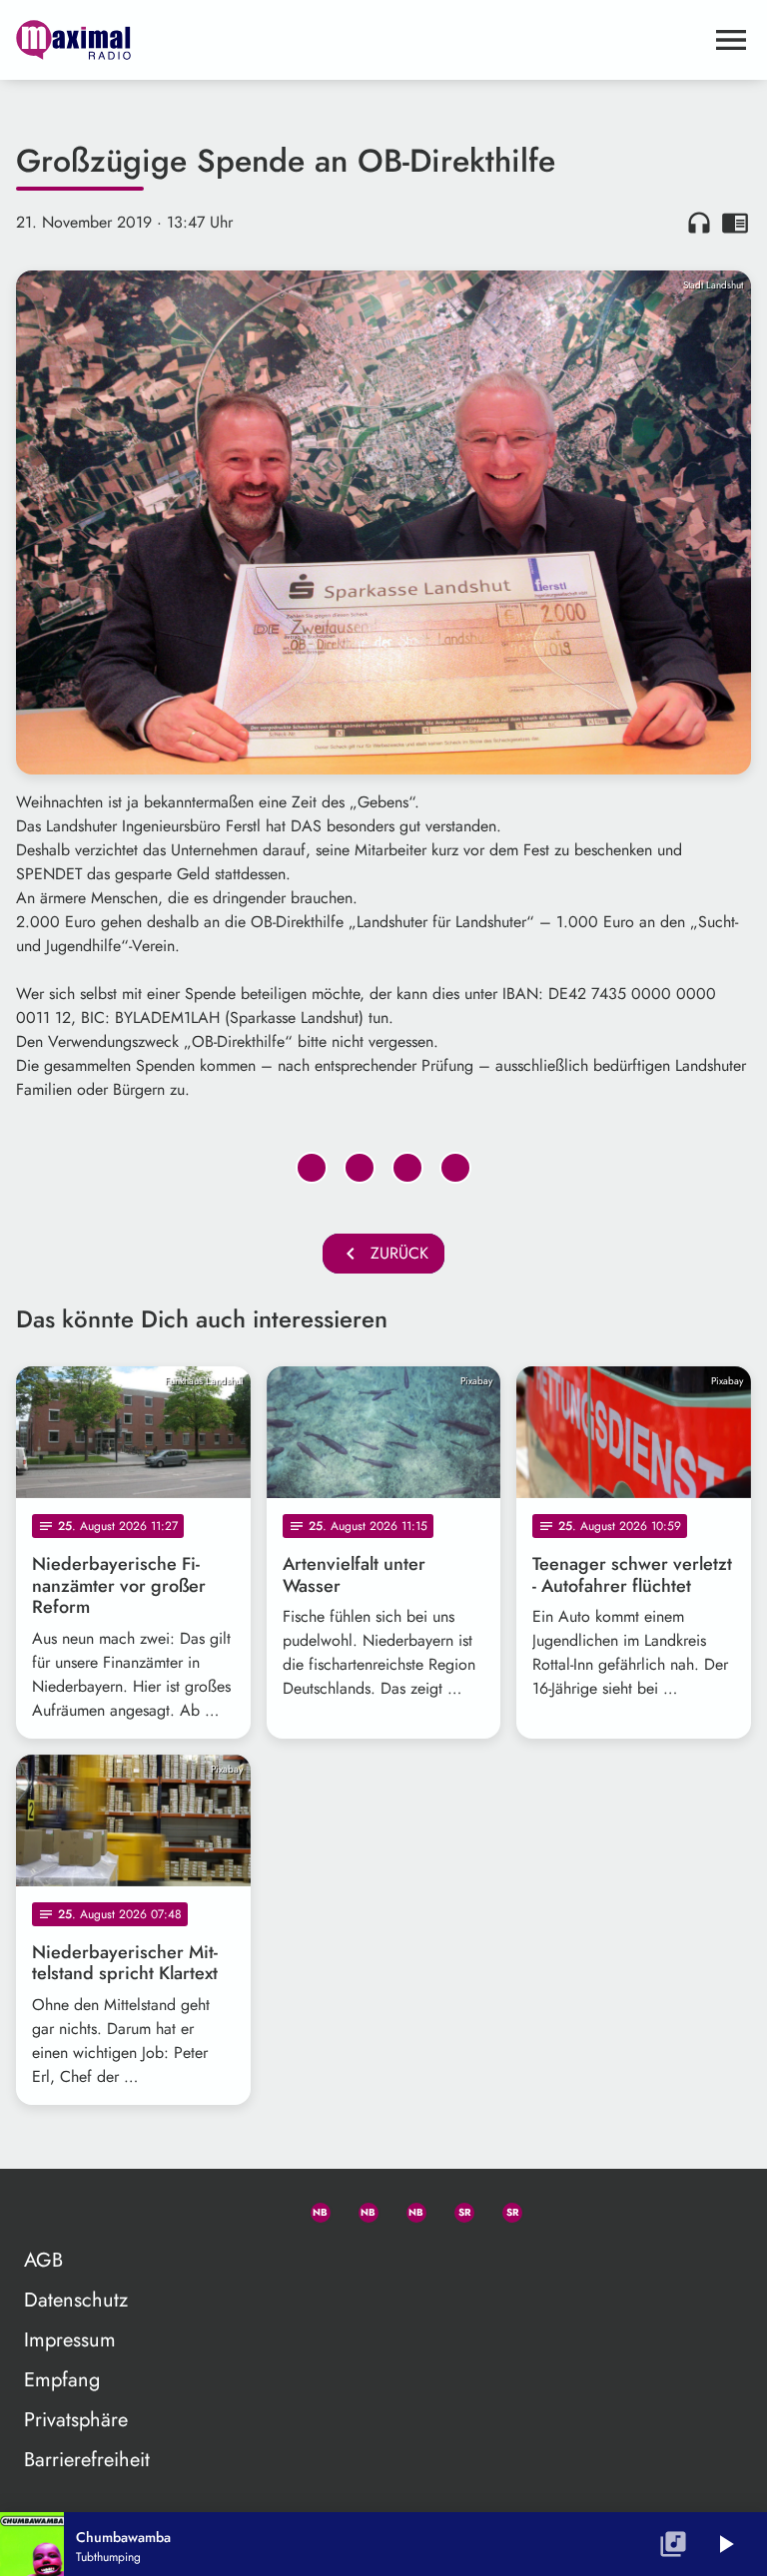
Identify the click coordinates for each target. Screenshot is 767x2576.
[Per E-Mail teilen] (455, 1168)
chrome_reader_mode (735, 223)
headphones (699, 223)
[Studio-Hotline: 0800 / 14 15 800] (264, 2209)
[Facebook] (360, 2209)
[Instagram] (407, 2209)
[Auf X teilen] (360, 1168)
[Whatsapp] (312, 2209)
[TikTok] (551, 2209)
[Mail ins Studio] (216, 2209)
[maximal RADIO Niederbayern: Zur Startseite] (360, 40)
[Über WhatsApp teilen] (407, 1168)
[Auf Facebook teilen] (312, 1168)
